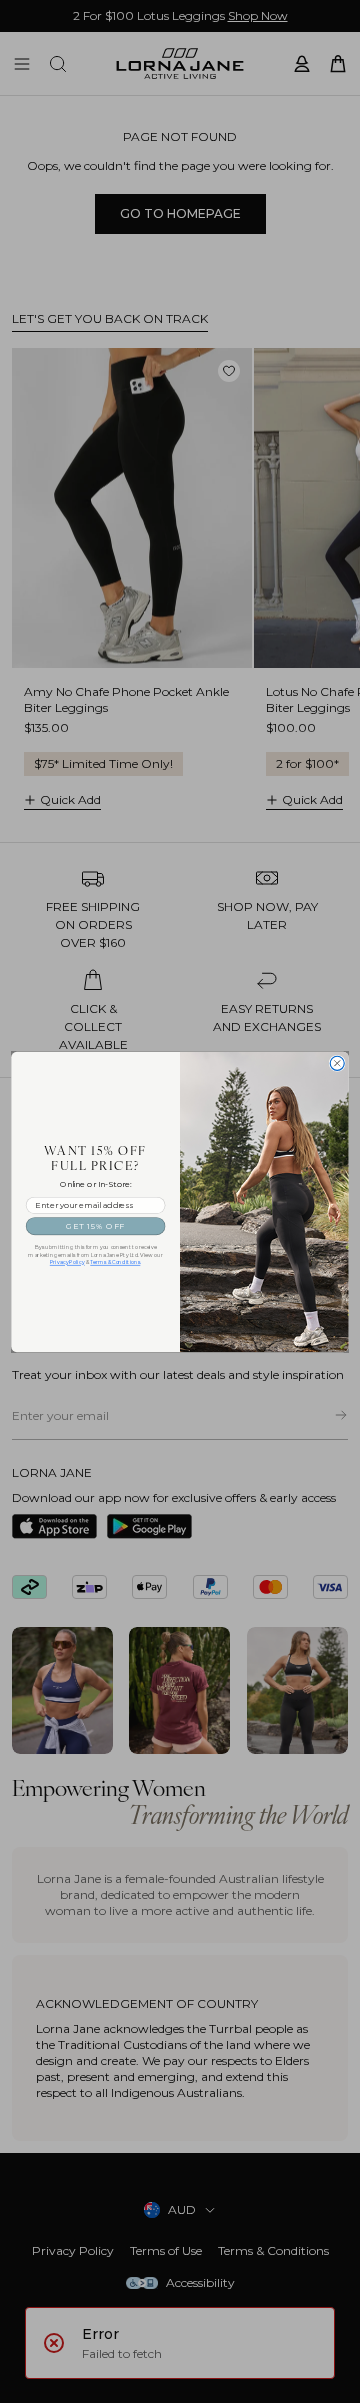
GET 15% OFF (95, 1226)
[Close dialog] (337, 1063)
